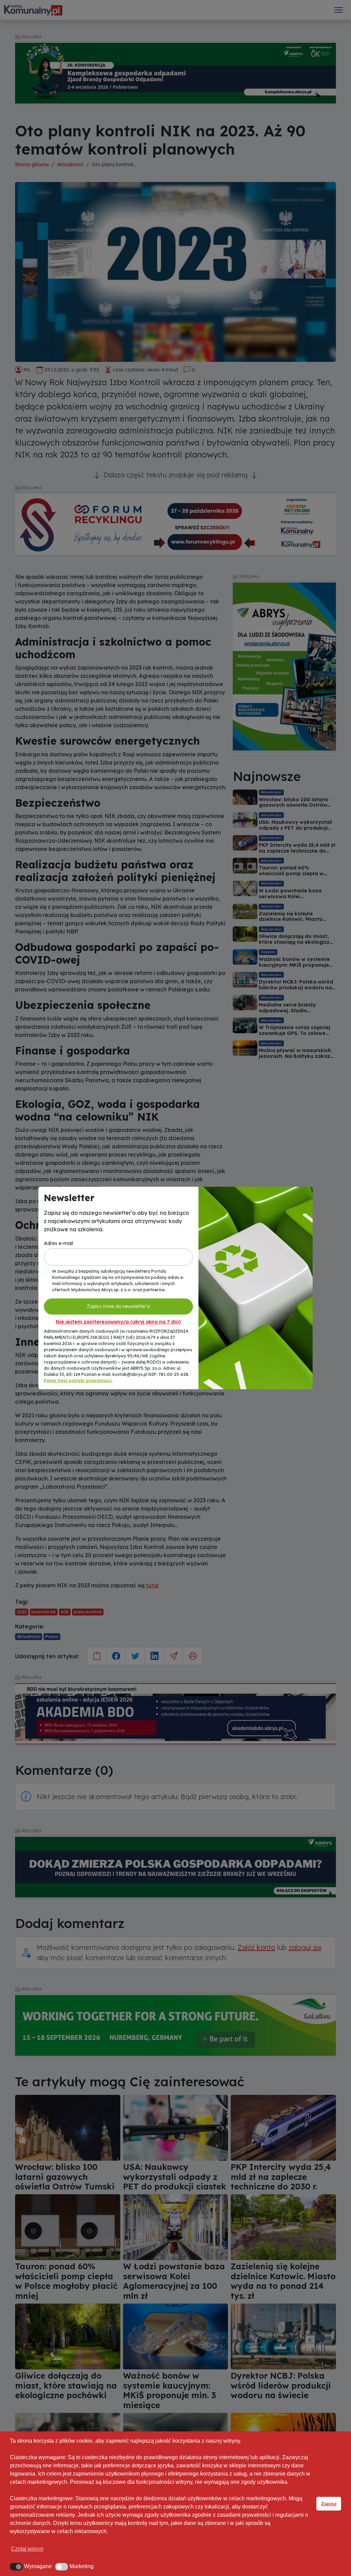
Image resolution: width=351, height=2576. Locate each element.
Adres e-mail (58, 1243)
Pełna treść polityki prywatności (78, 1381)
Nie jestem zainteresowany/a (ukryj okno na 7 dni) (118, 1322)
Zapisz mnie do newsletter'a (118, 1306)
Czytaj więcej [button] (27, 2549)
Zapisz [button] (329, 2504)
